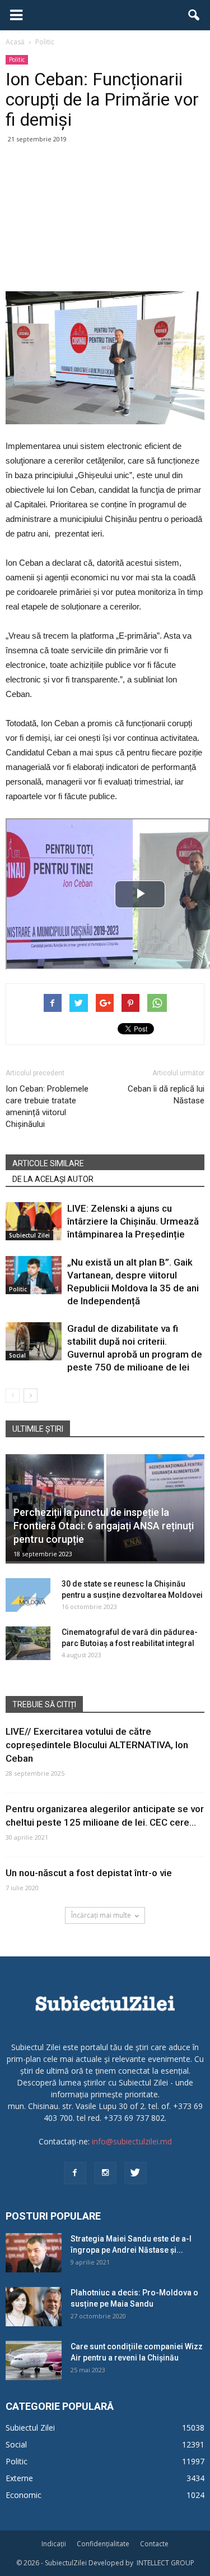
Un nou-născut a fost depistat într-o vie (89, 1873)
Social (17, 1355)
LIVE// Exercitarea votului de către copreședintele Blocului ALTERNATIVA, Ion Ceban (97, 1745)
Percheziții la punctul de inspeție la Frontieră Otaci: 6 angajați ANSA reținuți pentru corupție (104, 1526)
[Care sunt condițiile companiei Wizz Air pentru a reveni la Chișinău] (34, 2360)
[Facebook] (75, 2173)
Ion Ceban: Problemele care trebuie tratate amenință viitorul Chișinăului (47, 1106)
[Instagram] (105, 2173)
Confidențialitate (103, 2544)
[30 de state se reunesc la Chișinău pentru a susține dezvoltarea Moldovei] (28, 1595)
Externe (19, 2478)
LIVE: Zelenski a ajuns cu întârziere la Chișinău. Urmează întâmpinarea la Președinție (133, 1221)
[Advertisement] (105, 219)
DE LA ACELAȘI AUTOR (53, 1179)
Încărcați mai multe (101, 1915)
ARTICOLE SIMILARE (48, 1163)
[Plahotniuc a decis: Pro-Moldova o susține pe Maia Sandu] (34, 2307)
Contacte (154, 2544)
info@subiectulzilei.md (132, 2141)
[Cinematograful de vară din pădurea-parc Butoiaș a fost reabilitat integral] (28, 1643)
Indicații (54, 2544)
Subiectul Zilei (29, 1235)
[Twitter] (136, 2173)
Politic (17, 59)
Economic (24, 2495)
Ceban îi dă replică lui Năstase (166, 1095)
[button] (194, 15)
